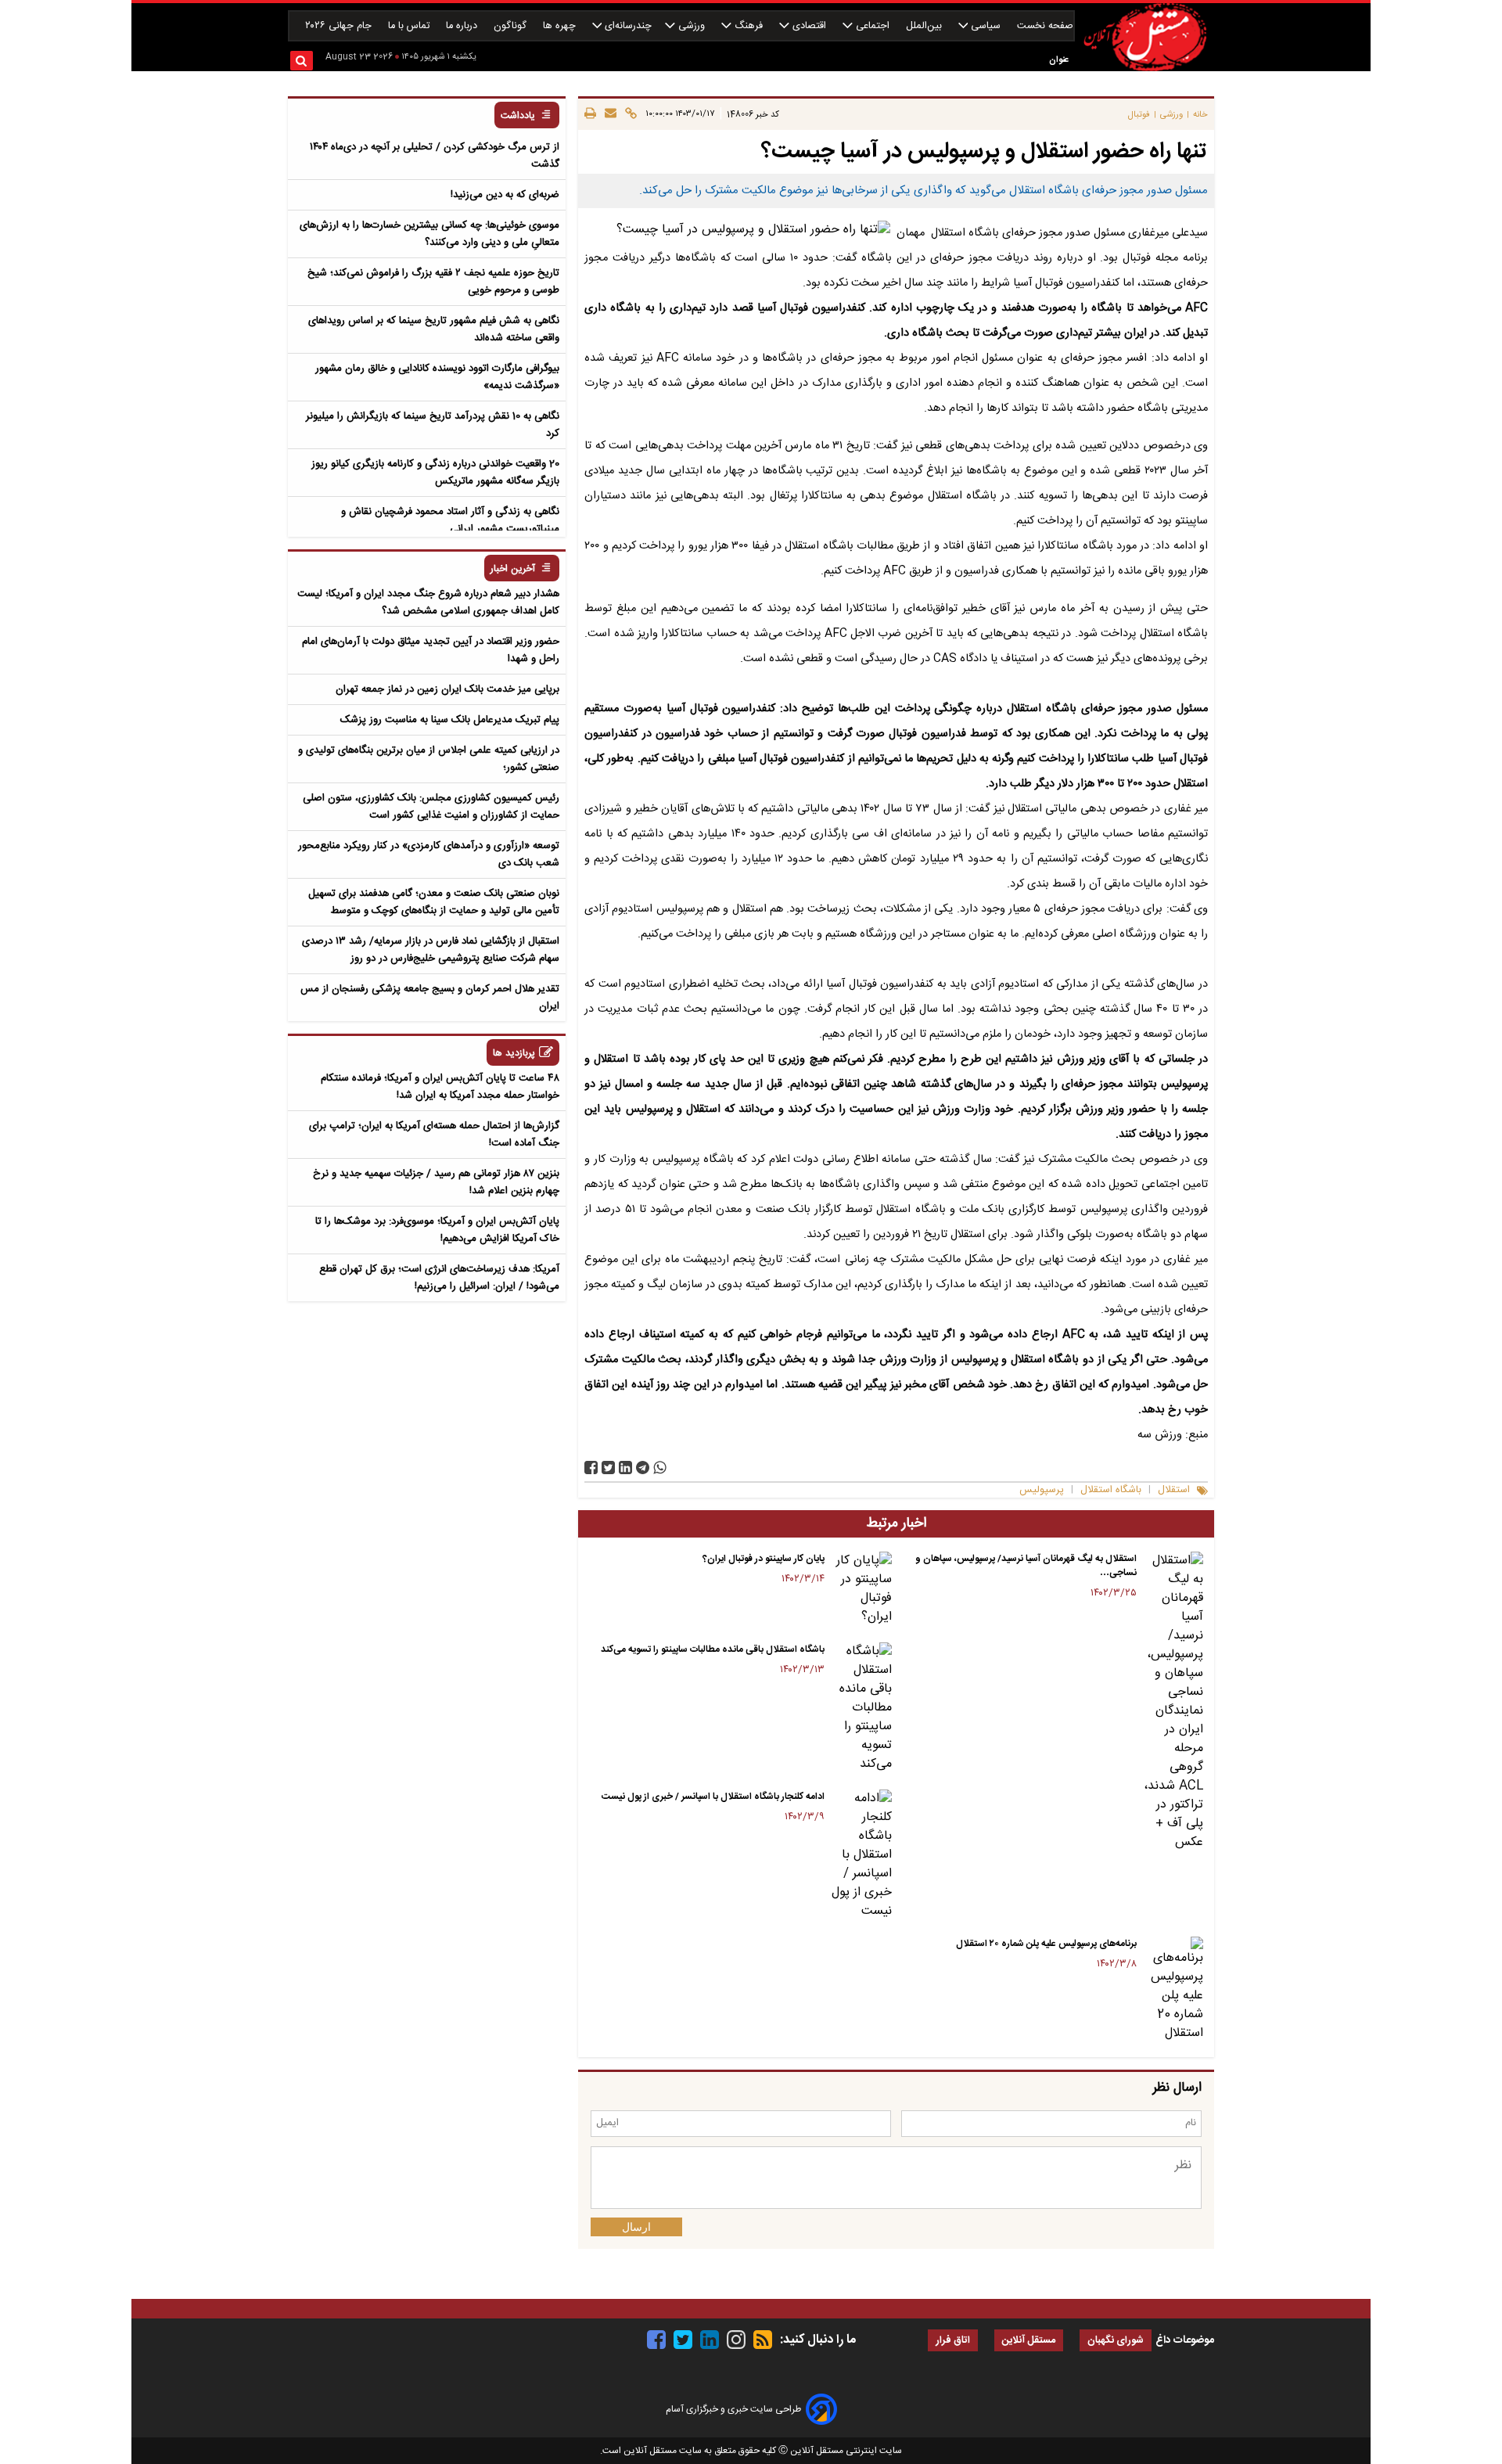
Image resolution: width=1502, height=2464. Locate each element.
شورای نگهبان (1116, 2341)
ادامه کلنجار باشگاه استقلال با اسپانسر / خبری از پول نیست (713, 1797)
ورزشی (692, 26)
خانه (1200, 115)
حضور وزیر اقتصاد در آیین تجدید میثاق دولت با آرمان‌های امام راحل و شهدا (431, 650)
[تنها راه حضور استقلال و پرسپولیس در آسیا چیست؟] (643, 1468)
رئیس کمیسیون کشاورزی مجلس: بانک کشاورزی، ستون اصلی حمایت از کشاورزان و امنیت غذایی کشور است (431, 807)
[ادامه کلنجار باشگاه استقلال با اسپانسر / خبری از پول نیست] (861, 1855)
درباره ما (463, 26)
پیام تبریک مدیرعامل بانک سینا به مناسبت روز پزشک (450, 720)
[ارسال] (608, 114)
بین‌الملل (925, 26)
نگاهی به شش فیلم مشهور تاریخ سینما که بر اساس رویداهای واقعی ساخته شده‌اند (434, 329)
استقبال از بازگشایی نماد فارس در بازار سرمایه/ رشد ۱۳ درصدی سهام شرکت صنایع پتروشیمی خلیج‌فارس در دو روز (431, 950)
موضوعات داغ (1185, 2340)
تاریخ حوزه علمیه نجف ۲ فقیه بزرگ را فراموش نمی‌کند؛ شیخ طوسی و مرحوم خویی (433, 282)
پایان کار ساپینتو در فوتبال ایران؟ (764, 1559)
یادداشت (518, 116)
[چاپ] (590, 114)
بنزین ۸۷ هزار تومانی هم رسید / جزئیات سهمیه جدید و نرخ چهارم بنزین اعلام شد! (436, 1182)
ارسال (636, 2227)
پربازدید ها (514, 1054)
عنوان (1059, 60)
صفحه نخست (1045, 26)
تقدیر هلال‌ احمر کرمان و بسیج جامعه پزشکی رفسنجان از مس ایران (430, 998)
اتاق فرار (953, 2341)
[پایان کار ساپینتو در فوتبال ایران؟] (861, 1589)
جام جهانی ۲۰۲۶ (340, 26)
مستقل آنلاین (1029, 2341)
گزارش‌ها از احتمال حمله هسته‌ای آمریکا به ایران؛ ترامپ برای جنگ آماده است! (434, 1135)
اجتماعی (873, 26)
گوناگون (512, 26)
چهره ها (561, 26)
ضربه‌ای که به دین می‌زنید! (505, 195)
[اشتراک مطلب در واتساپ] (660, 1468)
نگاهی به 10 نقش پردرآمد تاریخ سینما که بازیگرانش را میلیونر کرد (433, 425)
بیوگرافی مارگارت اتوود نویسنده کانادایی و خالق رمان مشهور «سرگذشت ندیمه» (437, 377)
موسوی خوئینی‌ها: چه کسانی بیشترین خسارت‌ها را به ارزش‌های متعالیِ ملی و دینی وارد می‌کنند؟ (429, 234)
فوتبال (1139, 115)
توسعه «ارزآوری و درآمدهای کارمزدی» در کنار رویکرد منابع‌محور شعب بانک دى (429, 854)
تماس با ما (410, 26)
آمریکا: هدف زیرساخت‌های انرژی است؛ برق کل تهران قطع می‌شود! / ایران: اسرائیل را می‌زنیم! (439, 1278)
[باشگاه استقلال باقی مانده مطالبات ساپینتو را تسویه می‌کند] (861, 1708)
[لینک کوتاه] (629, 114)
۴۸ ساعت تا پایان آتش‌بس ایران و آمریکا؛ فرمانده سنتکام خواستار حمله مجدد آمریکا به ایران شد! (440, 1087)
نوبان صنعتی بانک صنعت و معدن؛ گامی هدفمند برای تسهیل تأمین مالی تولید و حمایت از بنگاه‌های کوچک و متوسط (434, 902)
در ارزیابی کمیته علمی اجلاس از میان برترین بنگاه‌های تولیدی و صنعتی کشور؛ (429, 759)
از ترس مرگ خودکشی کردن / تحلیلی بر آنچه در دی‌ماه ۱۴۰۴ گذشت (435, 156)
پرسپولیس (1042, 1490)
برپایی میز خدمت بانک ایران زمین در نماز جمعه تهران (447, 689)
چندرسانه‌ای (627, 26)
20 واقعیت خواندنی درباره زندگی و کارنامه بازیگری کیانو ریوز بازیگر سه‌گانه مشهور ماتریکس (435, 473)
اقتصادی (809, 26)
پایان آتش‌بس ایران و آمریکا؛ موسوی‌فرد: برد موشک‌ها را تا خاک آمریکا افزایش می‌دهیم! (437, 1230)
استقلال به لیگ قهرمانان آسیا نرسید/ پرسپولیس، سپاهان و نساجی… (1026, 1566)
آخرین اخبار (513, 569)
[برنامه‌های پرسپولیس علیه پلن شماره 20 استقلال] (1173, 1990)
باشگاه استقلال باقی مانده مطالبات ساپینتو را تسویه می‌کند (713, 1649)
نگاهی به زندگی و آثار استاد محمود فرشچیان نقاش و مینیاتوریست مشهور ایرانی (450, 520)
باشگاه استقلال (1111, 1490)
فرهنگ (749, 26)
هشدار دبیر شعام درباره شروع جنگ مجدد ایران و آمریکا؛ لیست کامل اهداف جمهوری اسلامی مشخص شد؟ (428, 603)
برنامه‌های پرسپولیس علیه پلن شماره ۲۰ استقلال (1046, 1944)
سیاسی (986, 26)
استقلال (1174, 1490)
